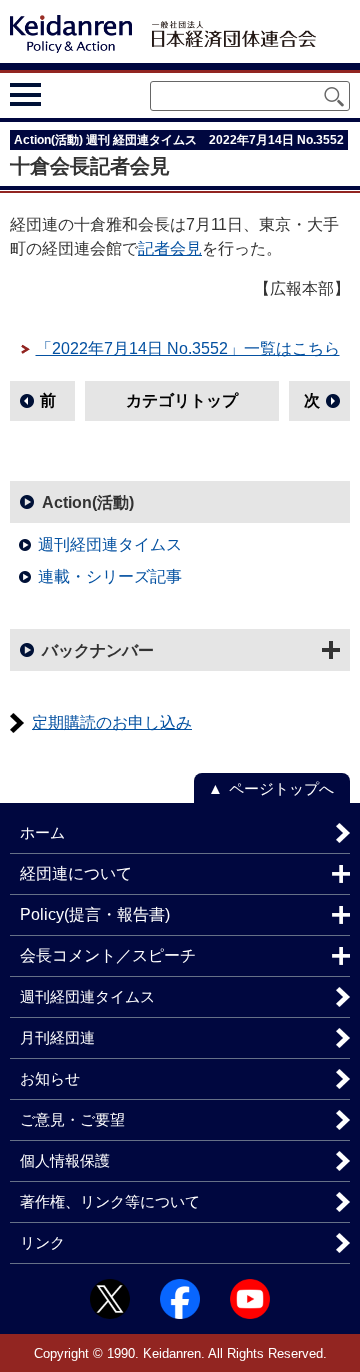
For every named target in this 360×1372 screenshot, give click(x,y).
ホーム (42, 832)
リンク (42, 1242)
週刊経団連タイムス (110, 544)
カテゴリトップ (182, 400)
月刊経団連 (57, 1037)
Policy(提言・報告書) (95, 914)
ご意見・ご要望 (72, 1119)
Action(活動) (88, 502)
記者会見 (170, 248)
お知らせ (50, 1078)
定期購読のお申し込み (112, 722)
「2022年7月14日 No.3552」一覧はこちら (188, 348)
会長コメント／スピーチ (108, 955)
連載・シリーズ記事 (110, 576)
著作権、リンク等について (110, 1201)
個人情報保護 (65, 1160)
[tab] (62, 95)
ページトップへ (281, 788)
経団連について (76, 873)
